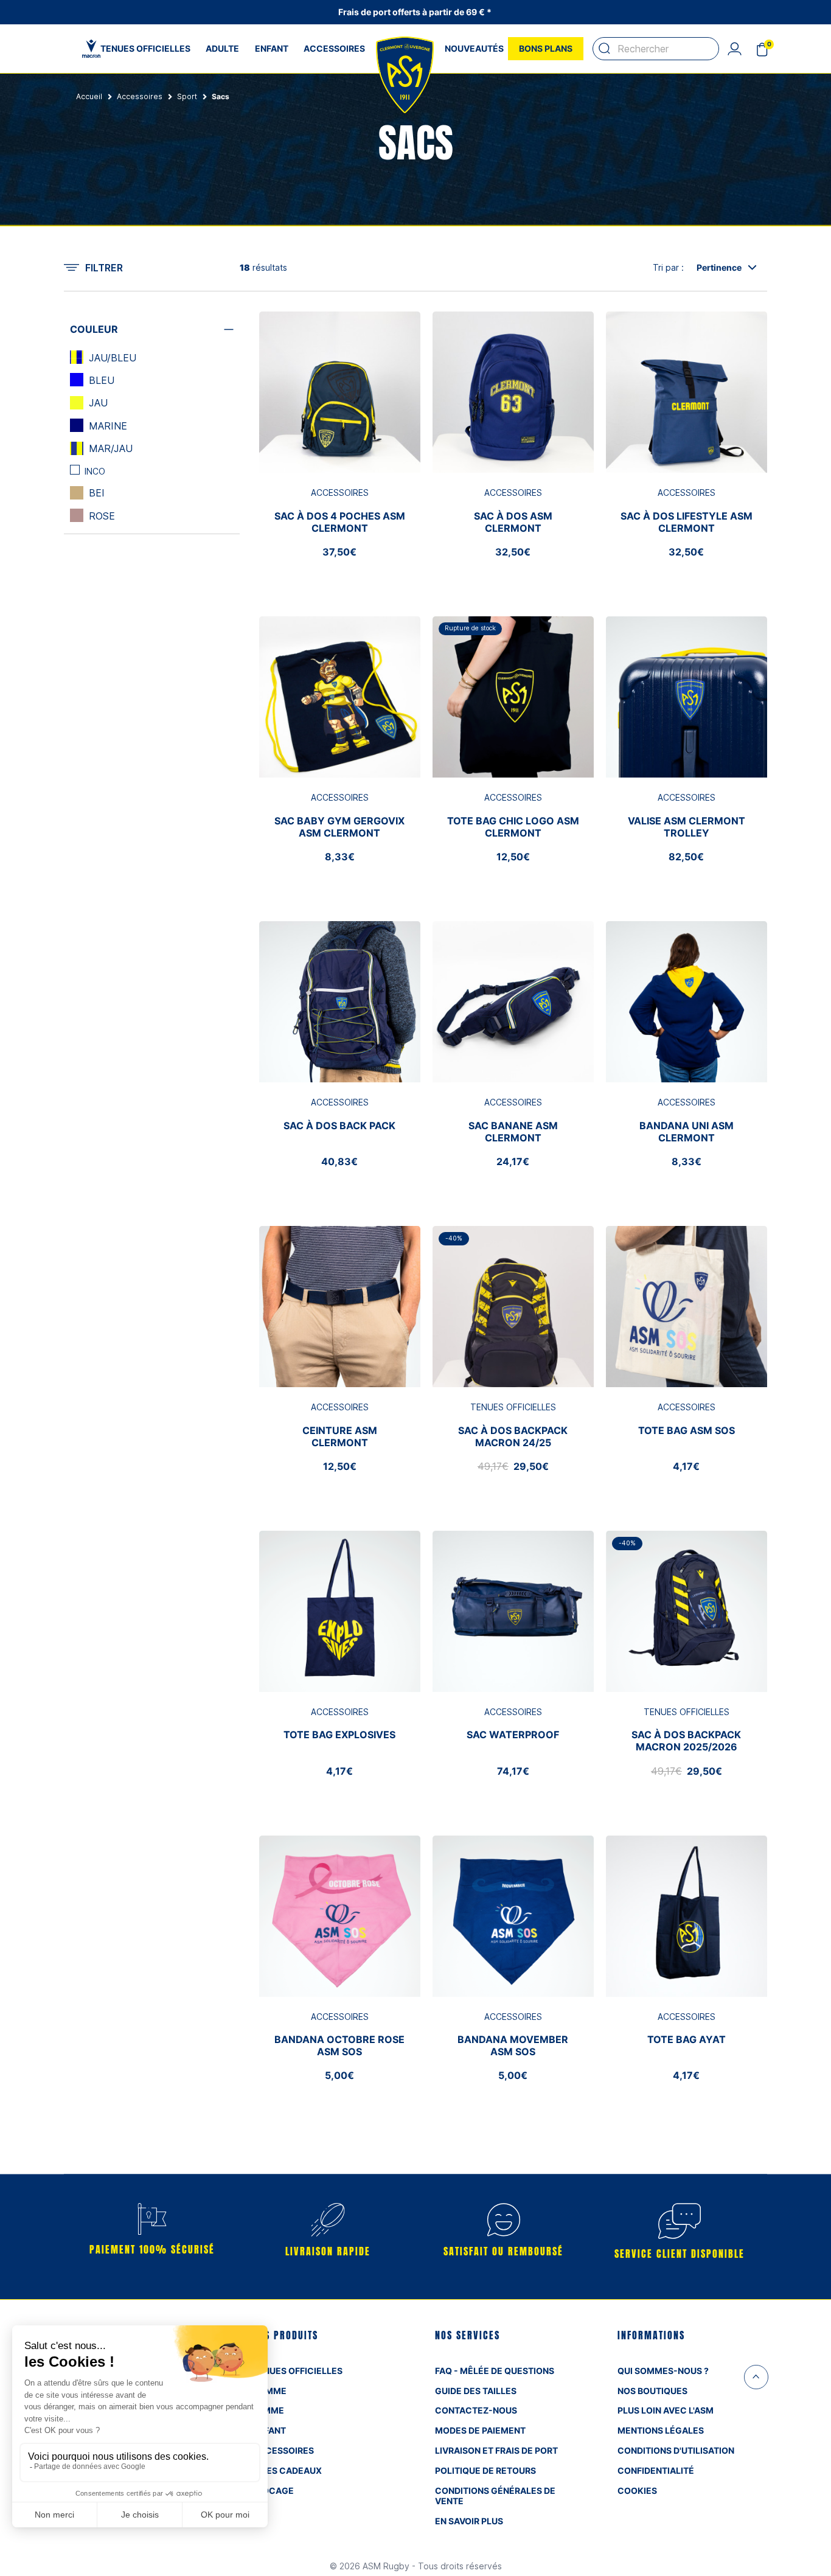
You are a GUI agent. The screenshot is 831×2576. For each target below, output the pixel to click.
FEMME (268, 2410)
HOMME (269, 2391)
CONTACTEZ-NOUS (476, 2410)
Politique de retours (485, 2470)
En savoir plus (469, 2521)
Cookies (637, 2491)
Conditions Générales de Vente (495, 2496)
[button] (734, 49)
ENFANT (269, 2430)
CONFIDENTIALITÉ (656, 2470)
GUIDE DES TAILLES (476, 2391)
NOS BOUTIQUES (652, 2391)
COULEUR (94, 329)
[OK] (605, 49)
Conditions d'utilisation (676, 2450)
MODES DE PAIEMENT (480, 2430)
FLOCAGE (273, 2491)
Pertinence (719, 267)
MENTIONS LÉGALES (661, 2430)
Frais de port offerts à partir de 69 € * (416, 12)
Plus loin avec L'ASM (666, 2410)
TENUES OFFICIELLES (297, 2371)
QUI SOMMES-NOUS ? (663, 2371)
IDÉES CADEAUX (287, 2470)
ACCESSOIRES (283, 2450)
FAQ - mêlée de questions (495, 2371)
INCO (95, 471)
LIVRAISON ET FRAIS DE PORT (496, 2450)
